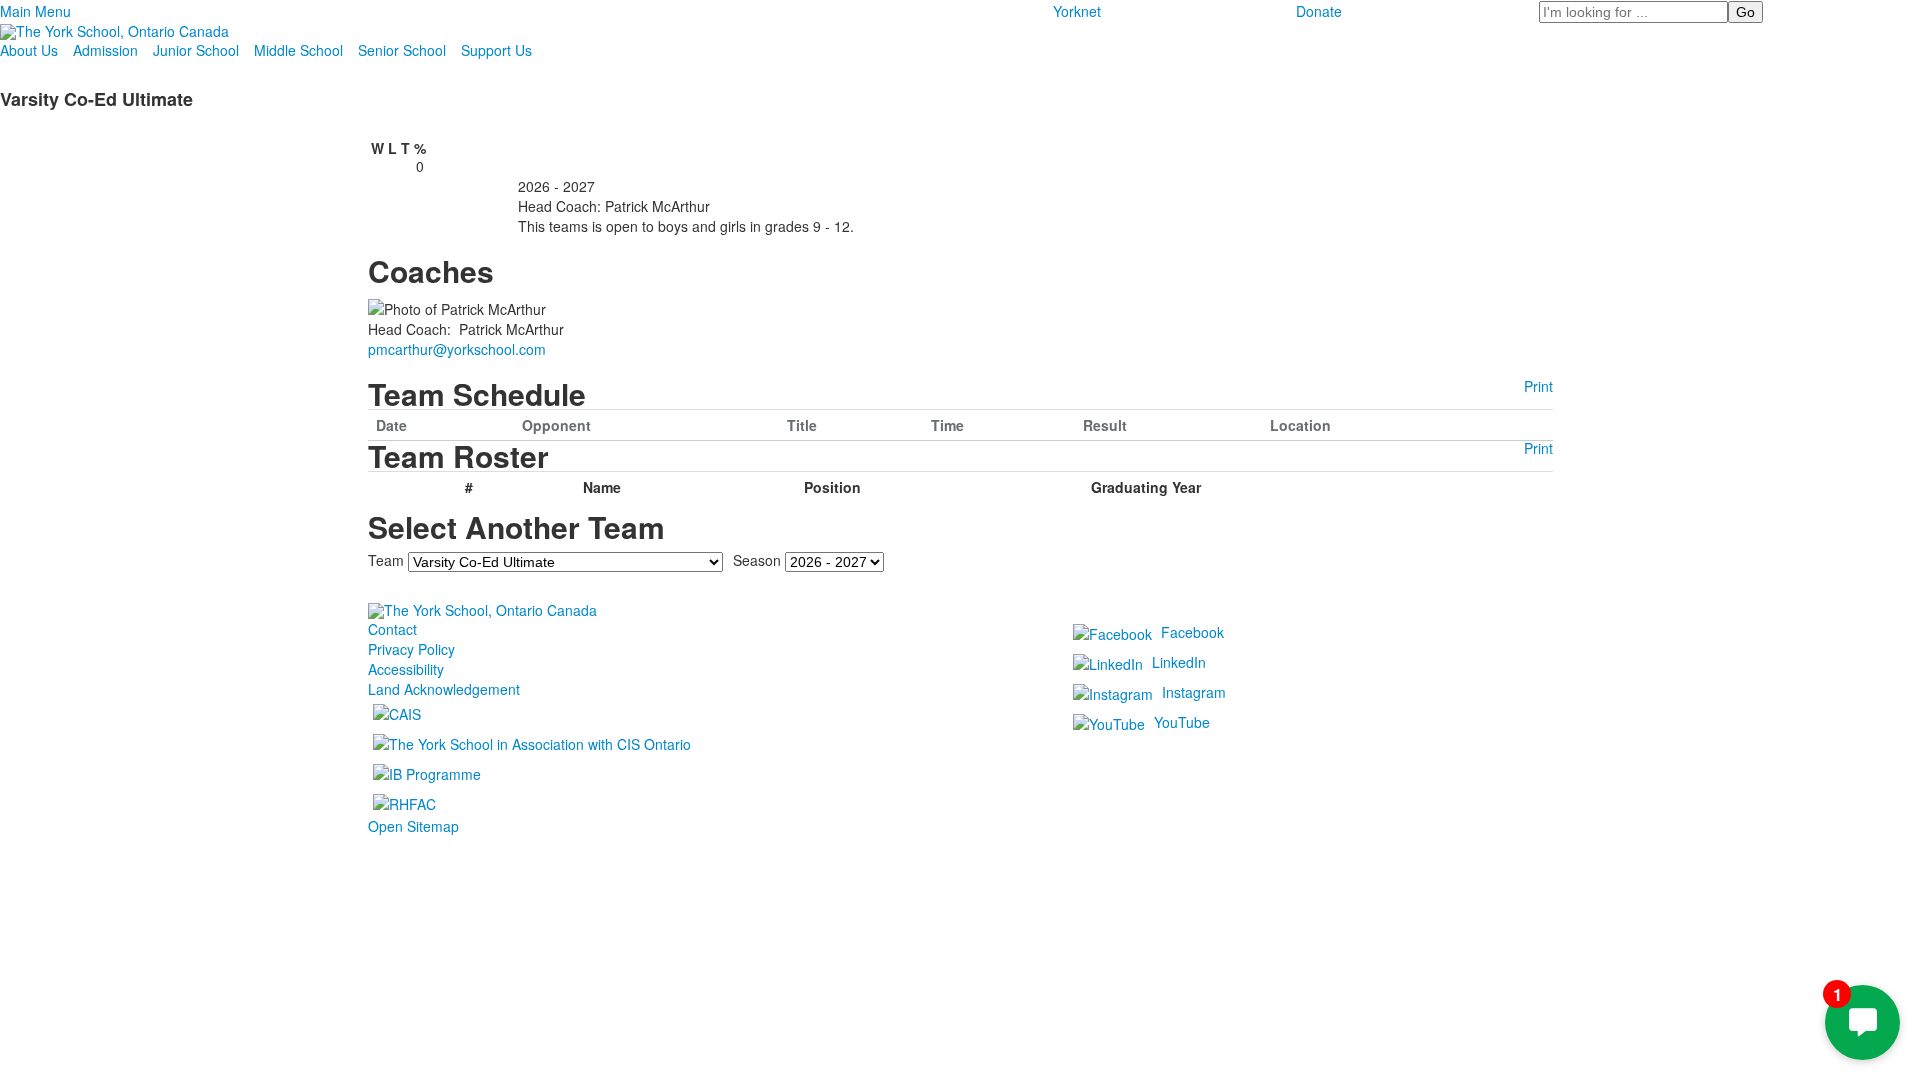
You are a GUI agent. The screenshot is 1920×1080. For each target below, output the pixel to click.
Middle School (298, 50)
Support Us (496, 50)
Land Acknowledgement (444, 689)
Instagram (1194, 692)
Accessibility (406, 669)
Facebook (1192, 632)
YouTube (1182, 722)
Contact (392, 629)
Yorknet (1077, 11)
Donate (1319, 11)
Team (386, 559)
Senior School (402, 50)
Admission (105, 50)
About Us (29, 50)
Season (757, 559)
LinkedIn (1179, 662)
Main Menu (35, 11)
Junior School (196, 50)
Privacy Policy (411, 649)
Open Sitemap (413, 826)
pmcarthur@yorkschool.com (457, 349)
